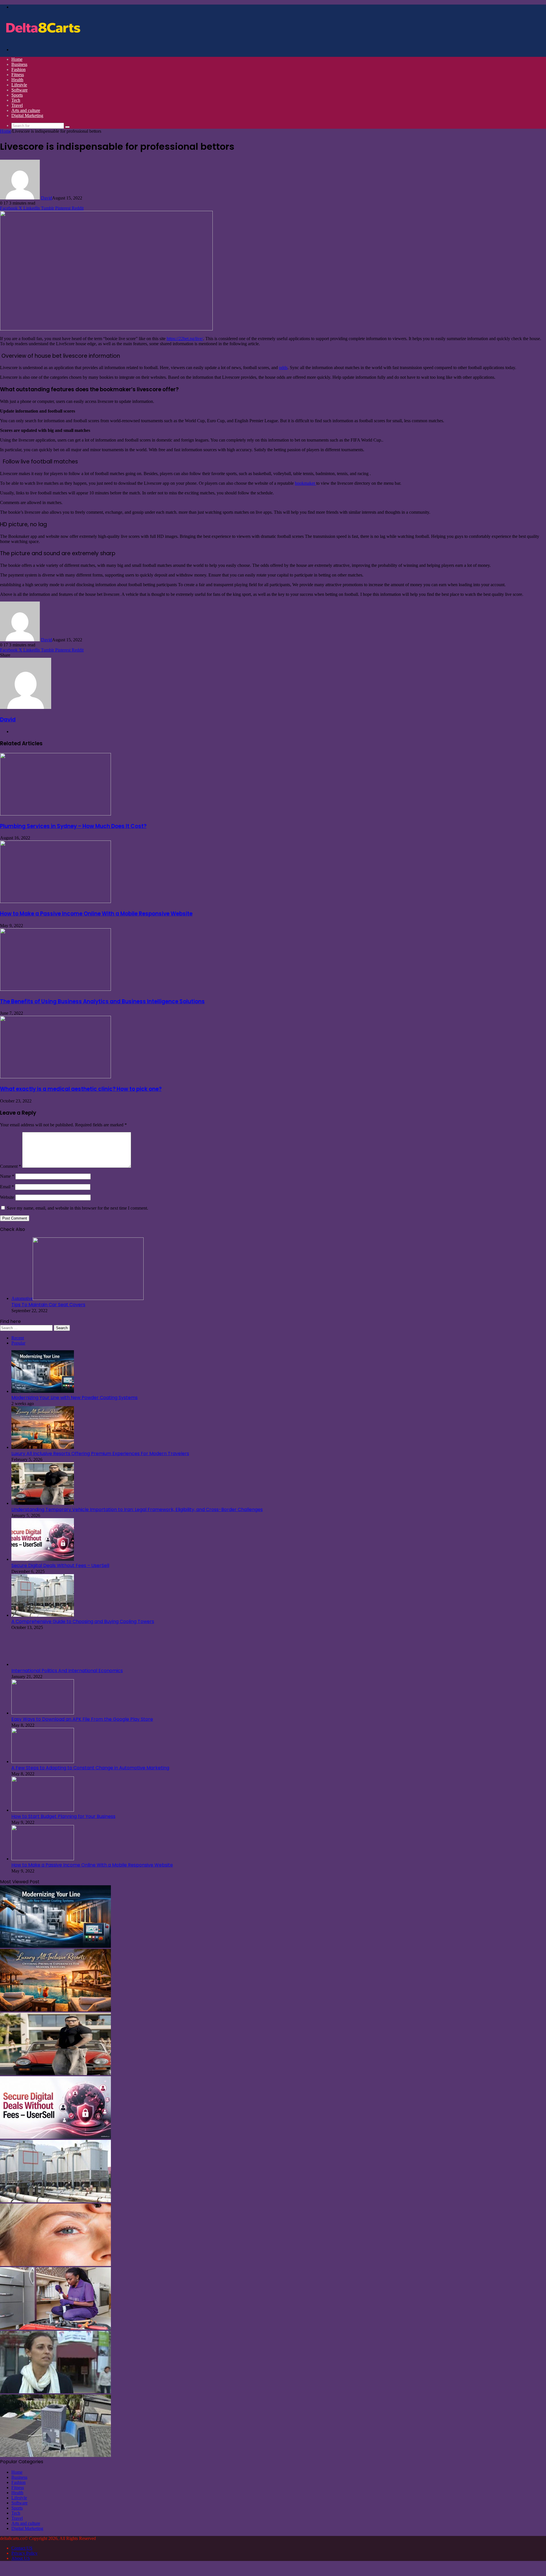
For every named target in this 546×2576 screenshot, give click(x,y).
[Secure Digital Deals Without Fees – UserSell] (43, 1559)
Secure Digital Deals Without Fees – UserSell (60, 1565)
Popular (18, 1343)
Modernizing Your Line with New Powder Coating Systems (75, 1398)
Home (17, 59)
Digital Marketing (27, 116)
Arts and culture (26, 110)
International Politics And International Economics (67, 1671)
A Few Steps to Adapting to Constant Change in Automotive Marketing (90, 1768)
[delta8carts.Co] (43, 40)
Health (17, 80)
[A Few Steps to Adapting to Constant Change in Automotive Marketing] (43, 1762)
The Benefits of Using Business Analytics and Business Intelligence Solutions (102, 1001)
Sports (17, 95)
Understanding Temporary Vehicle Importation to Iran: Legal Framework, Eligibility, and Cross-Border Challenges (137, 1509)
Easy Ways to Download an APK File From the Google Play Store (82, 1719)
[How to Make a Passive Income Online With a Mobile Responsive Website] (55, 901)
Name (7, 1176)
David (46, 198)
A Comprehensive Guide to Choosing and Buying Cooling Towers (83, 1621)
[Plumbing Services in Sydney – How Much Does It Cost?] (55, 814)
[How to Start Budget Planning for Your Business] (43, 1810)
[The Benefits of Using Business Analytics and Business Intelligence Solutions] (55, 989)
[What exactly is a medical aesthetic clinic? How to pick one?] (55, 1077)
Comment (11, 1166)
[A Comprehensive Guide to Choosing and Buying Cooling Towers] (43, 1615)
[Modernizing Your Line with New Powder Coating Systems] (43, 1391)
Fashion (18, 69)
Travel (17, 105)
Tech (16, 100)
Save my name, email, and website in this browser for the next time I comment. (77, 1208)
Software (19, 90)
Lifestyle (19, 85)
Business (19, 64)
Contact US (22, 2548)
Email (7, 1187)
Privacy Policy (24, 2553)
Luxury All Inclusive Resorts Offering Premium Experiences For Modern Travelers (100, 1454)
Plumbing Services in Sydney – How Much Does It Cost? (73, 826)
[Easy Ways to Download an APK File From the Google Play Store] (43, 1713)
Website (7, 1197)
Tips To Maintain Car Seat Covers (48, 1305)
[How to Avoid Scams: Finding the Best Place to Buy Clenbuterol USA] (55, 2392)
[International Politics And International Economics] (43, 1664)
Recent (18, 1338)
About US (21, 2558)
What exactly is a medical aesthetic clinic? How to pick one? (81, 1089)
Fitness (18, 75)
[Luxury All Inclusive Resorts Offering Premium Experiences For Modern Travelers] (43, 1447)
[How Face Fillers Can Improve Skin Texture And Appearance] (55, 2264)
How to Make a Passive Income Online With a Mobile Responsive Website (96, 914)
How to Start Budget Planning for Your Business (63, 1816)
